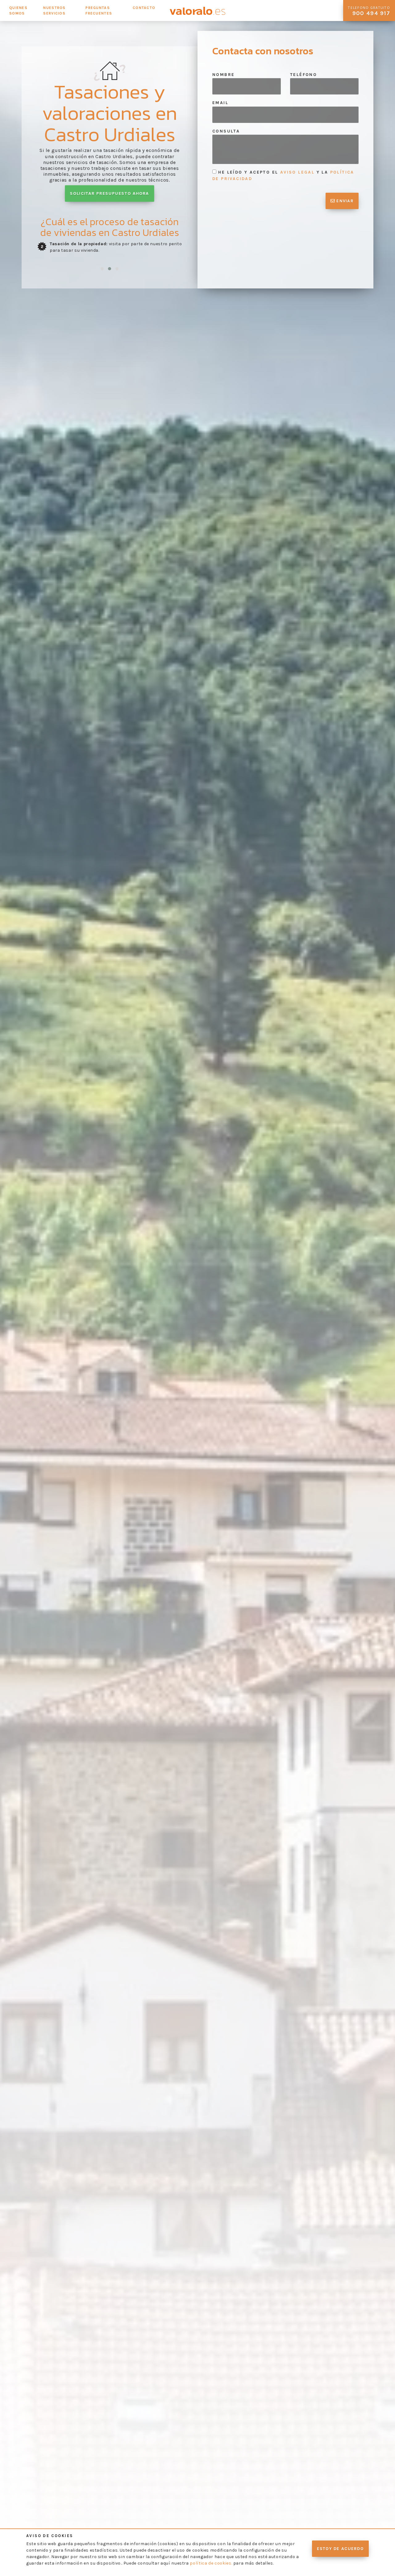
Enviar (344, 201)
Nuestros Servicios (54, 11)
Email (220, 103)
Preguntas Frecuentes (99, 11)
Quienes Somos (18, 11)
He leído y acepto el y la (283, 175)
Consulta (226, 131)
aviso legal (297, 172)
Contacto (144, 8)
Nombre (223, 75)
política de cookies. (211, 2563)
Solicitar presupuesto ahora (109, 194)
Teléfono (304, 75)
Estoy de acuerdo (340, 2549)
